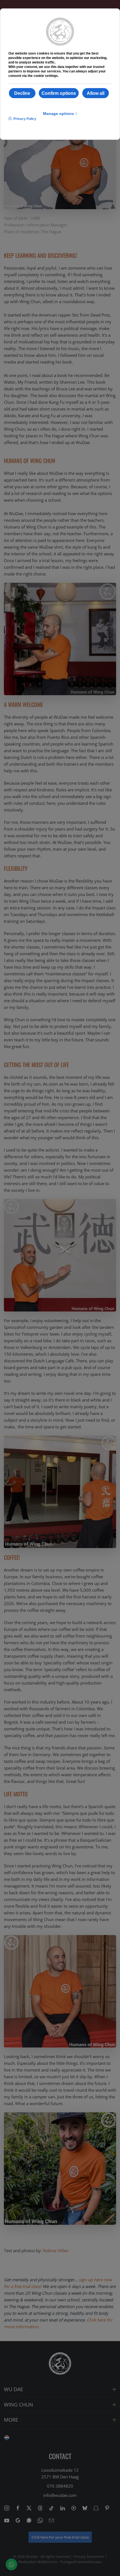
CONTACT (60, 2456)
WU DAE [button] (14, 2389)
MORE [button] (11, 2420)
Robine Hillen (56, 2251)
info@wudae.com (60, 2495)
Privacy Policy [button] (25, 119)
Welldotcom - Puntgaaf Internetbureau (70, 2562)
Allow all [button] (96, 93)
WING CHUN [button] (19, 2405)
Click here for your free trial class (60, 2537)
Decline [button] (22, 93)
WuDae (32, 2556)
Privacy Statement (89, 2556)
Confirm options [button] (59, 93)
